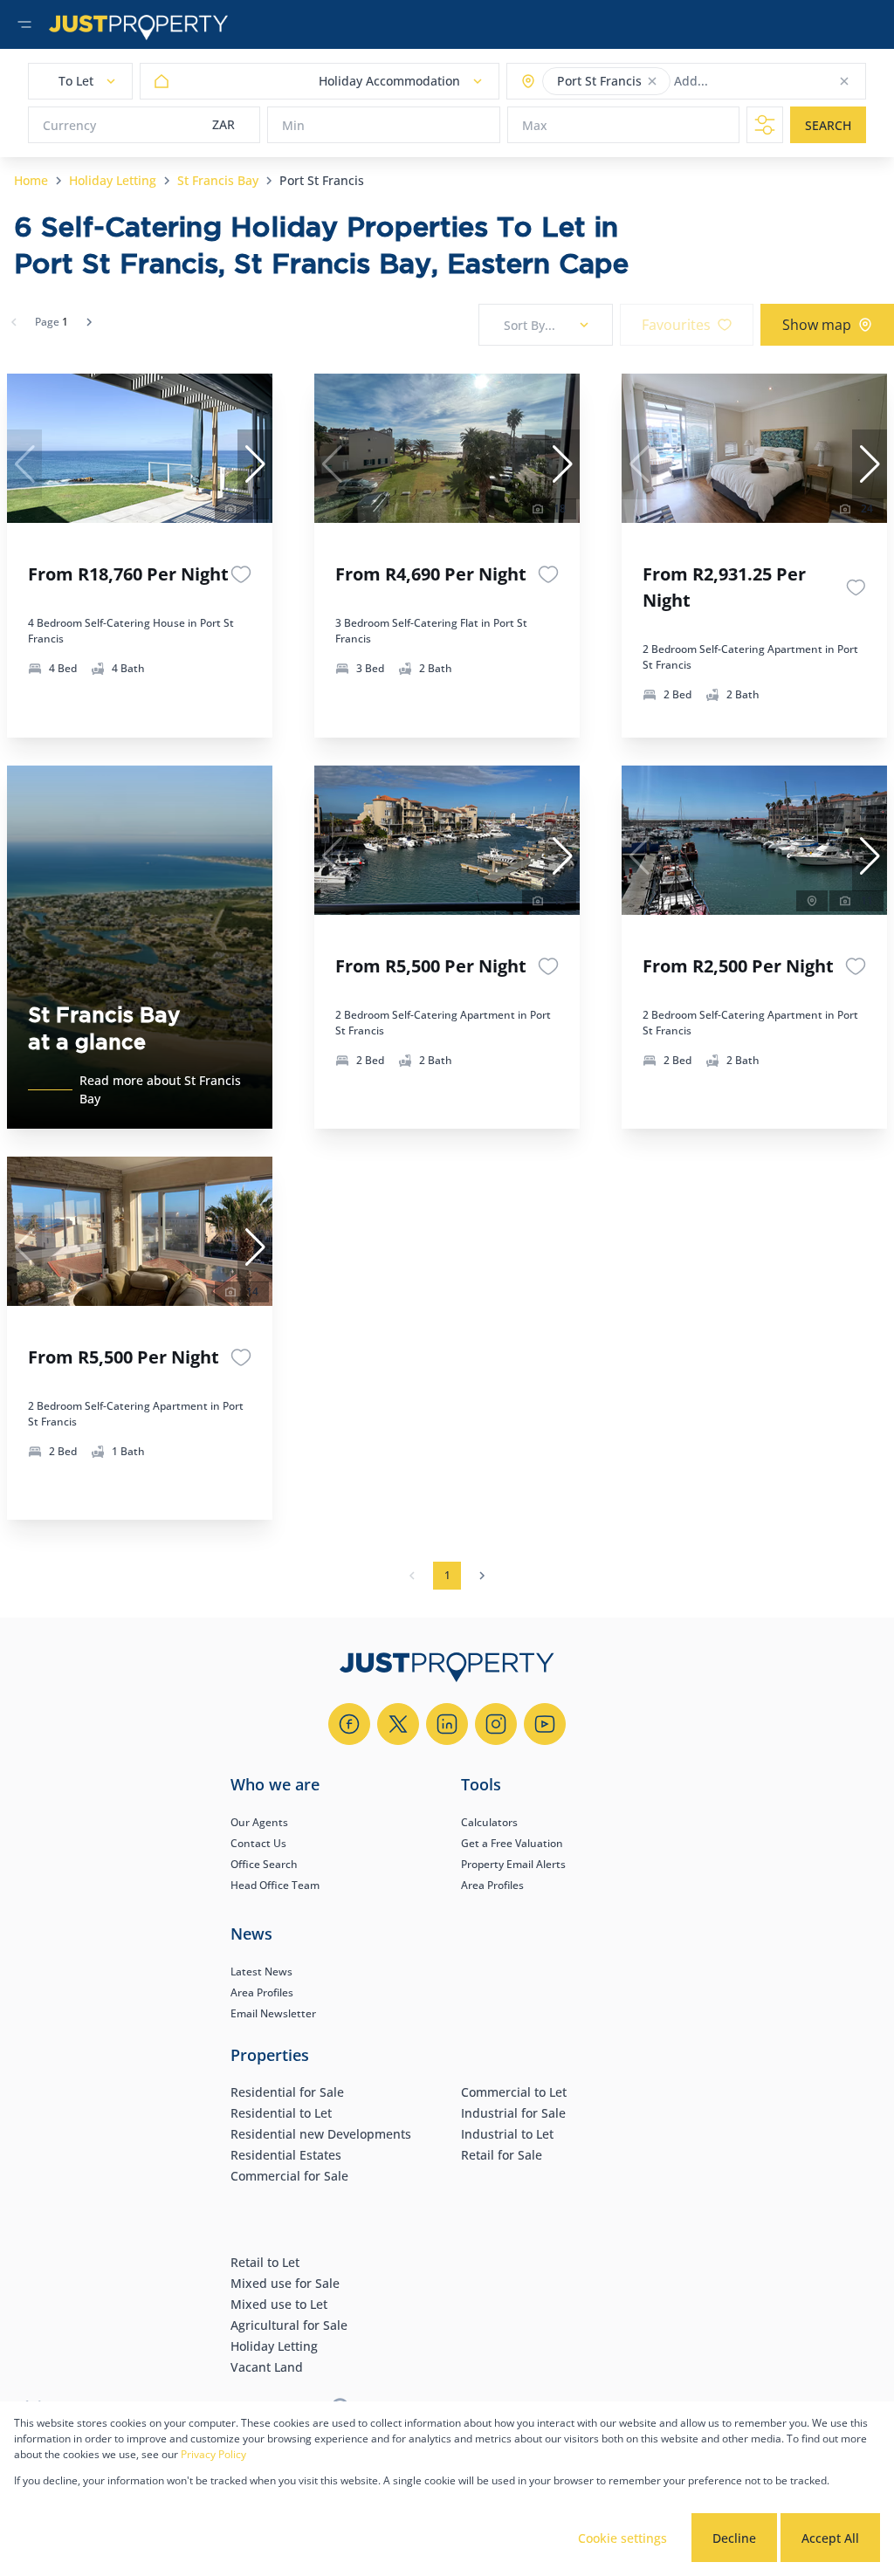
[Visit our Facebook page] (349, 1724)
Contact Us (258, 1843)
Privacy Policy (213, 2454)
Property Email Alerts (513, 1864)
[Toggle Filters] (765, 125)
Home (31, 180)
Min (293, 125)
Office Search (264, 1864)
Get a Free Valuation (512, 1843)
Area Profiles (492, 1885)
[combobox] (743, 82)
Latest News (261, 1971)
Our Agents (259, 1822)
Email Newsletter (273, 2013)
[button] (652, 81)
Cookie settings (622, 2538)
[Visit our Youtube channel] (545, 1724)
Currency (69, 125)
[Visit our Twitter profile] (398, 1724)
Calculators (489, 1822)
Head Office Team (275, 1885)
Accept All (830, 2538)
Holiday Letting (113, 180)
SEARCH (828, 125)
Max (535, 125)
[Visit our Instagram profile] (496, 1724)
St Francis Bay (218, 180)
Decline (734, 2538)
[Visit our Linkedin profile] (447, 1724)
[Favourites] (241, 574)
